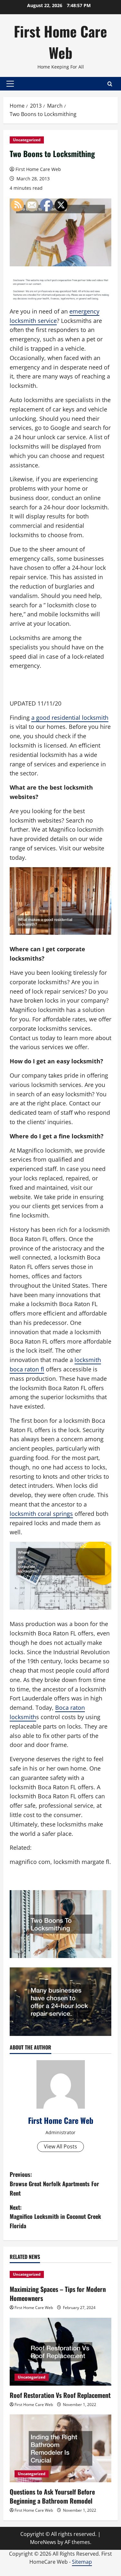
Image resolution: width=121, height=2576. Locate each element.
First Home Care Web (60, 42)
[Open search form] (110, 84)
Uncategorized (27, 140)
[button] (10, 84)
